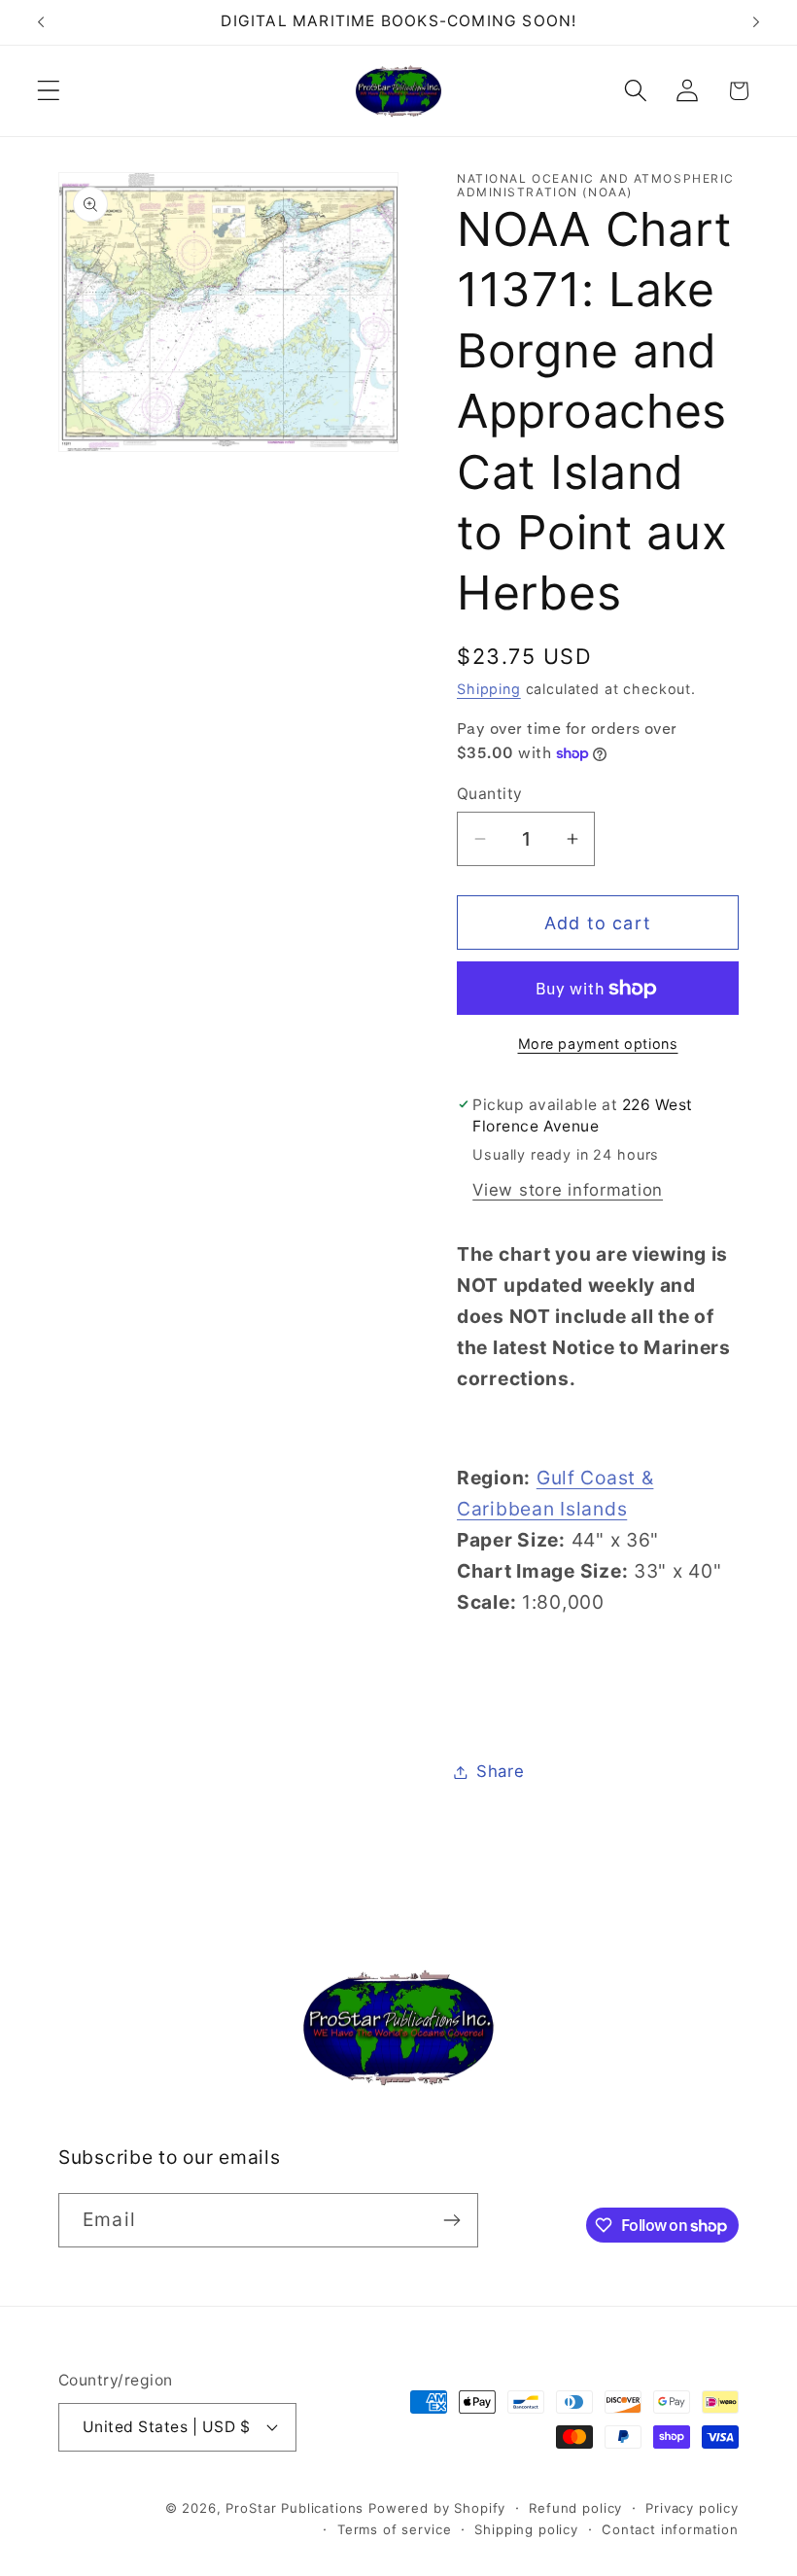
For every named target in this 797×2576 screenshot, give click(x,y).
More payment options (598, 1044)
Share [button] (501, 1771)
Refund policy (575, 2508)
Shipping (489, 689)
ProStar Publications (295, 2508)
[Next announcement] (756, 22)
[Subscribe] (451, 2220)
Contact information (670, 2529)
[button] (49, 91)
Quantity (490, 794)
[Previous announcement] (41, 22)
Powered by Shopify (437, 2508)
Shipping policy (526, 2529)
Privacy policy (692, 2508)
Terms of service (394, 2529)
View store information (568, 1190)
